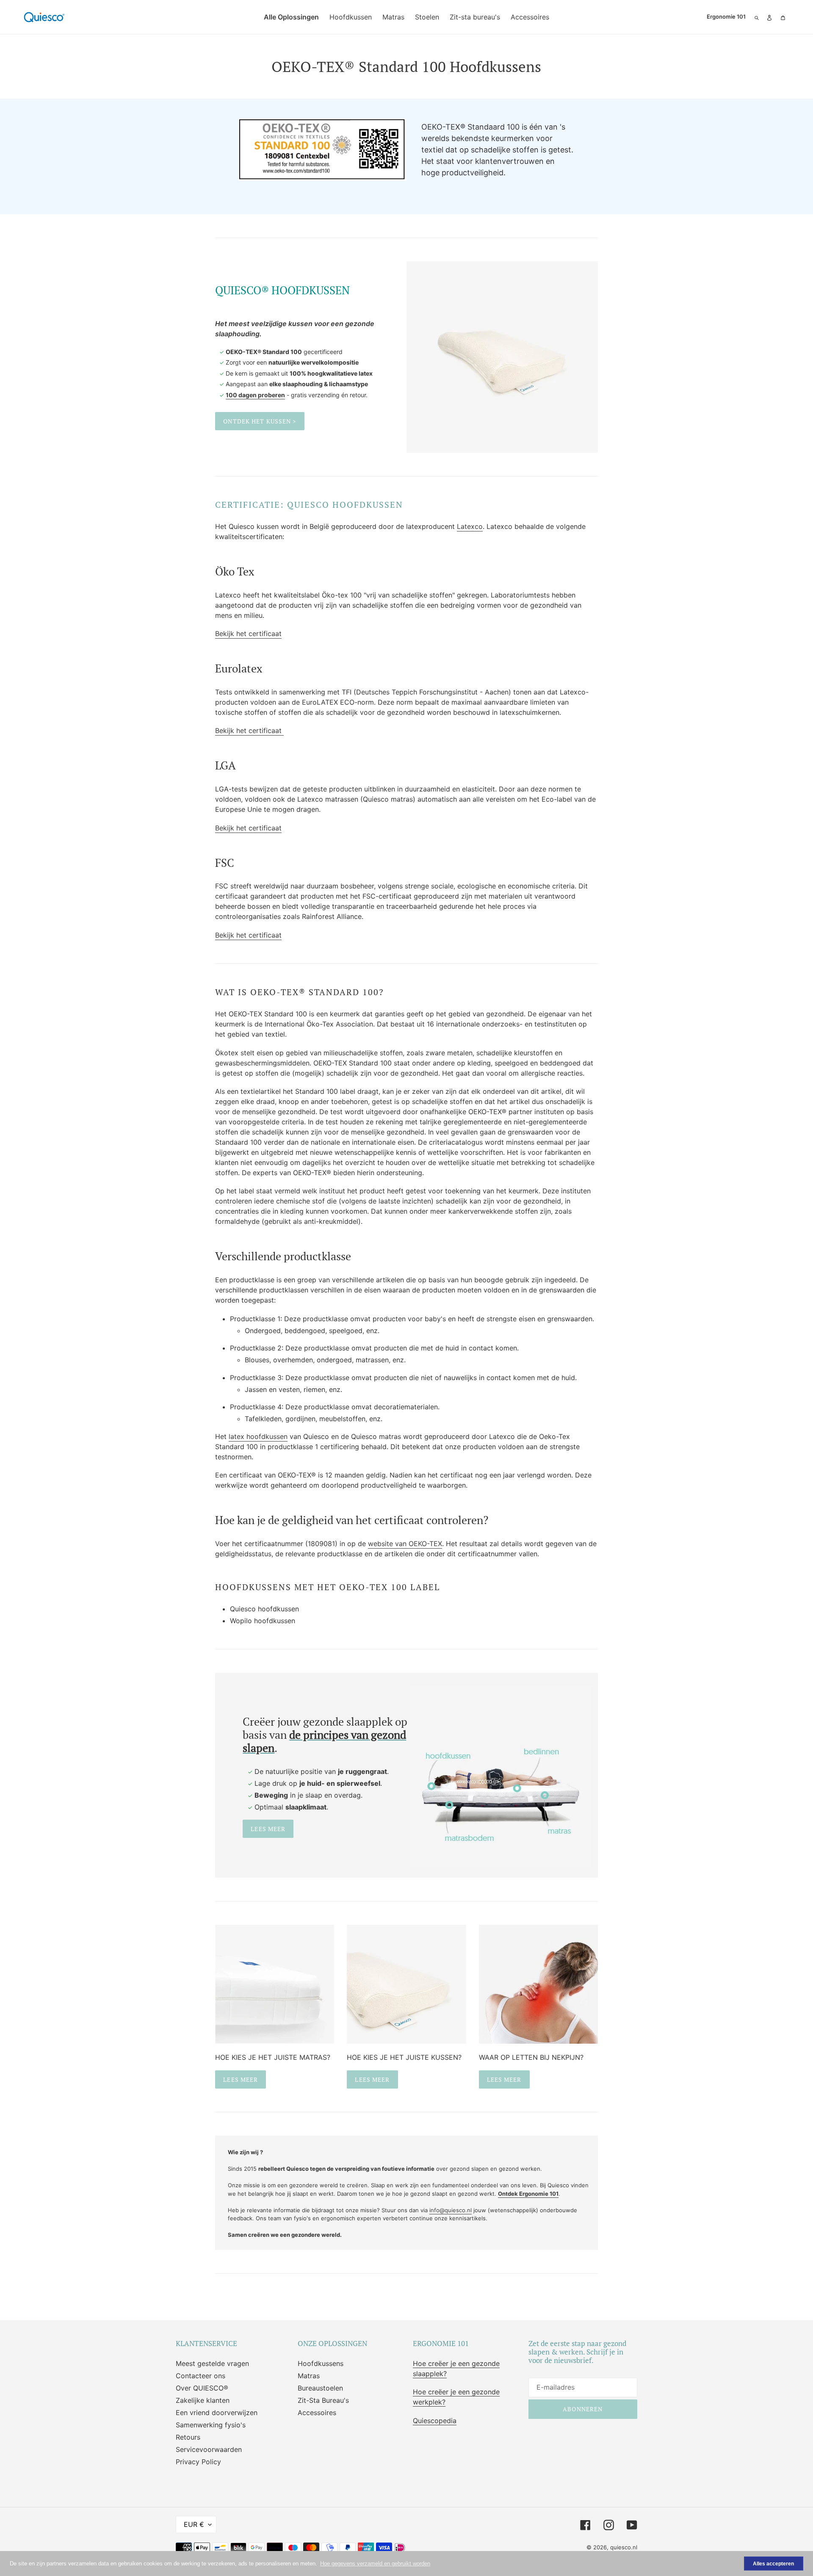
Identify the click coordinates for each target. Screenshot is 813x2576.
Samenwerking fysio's (211, 2425)
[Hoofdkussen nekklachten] (538, 1984)
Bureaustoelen (320, 2388)
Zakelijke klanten (203, 2400)
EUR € (194, 2524)
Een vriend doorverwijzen (217, 2413)
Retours (188, 2437)
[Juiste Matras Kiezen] (275, 1984)
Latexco (470, 526)
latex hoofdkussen (258, 1436)
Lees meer (268, 1829)
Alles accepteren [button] (773, 2564)
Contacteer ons (200, 2376)
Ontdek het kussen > (260, 421)
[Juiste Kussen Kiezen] (406, 1984)
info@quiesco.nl (451, 2210)
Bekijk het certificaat (248, 634)
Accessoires (317, 2413)
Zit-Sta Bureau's (323, 2400)
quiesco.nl (624, 2547)
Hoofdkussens (321, 2363)
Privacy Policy (198, 2462)
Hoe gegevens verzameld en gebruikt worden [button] (375, 2564)
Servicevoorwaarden (209, 2449)
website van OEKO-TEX (405, 1544)
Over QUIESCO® (202, 2388)
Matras (309, 2376)
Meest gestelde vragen (212, 2363)
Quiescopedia (435, 2421)
